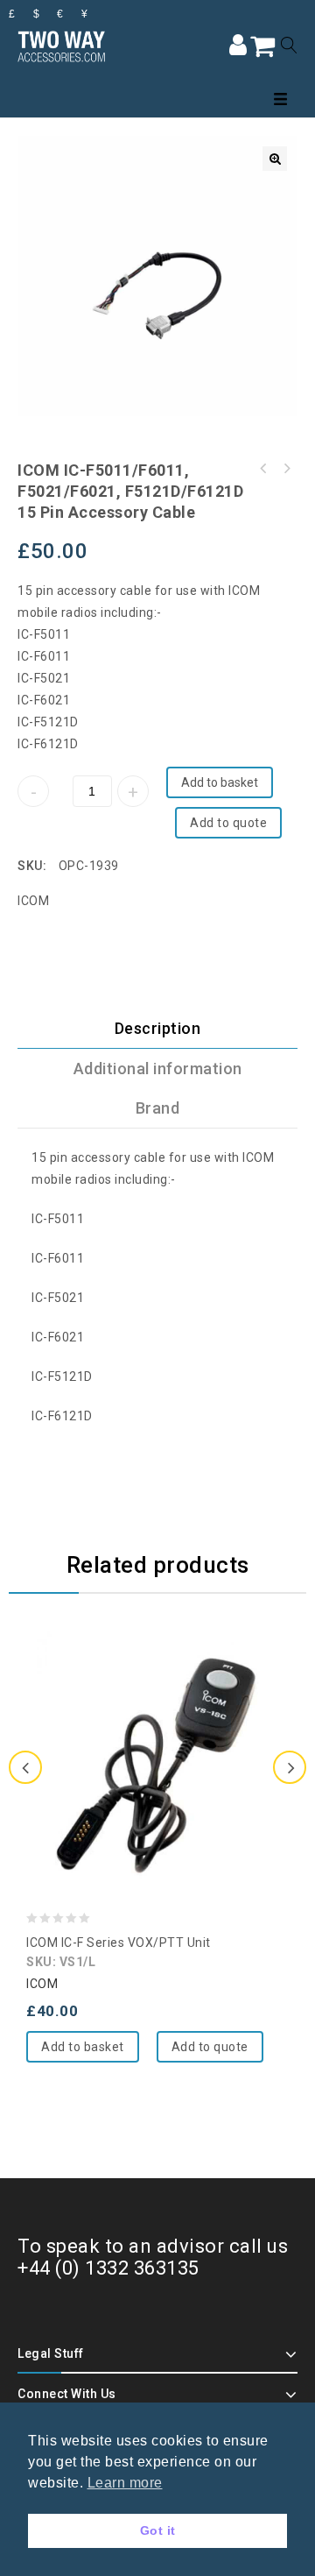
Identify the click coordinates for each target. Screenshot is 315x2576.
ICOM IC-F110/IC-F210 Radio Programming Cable (286, 469)
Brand (158, 1108)
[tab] (157, 1029)
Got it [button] (158, 2530)
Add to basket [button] (83, 2047)
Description (158, 1028)
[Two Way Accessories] (61, 45)
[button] (275, 159)
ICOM (33, 901)
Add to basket (220, 782)
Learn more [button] (125, 2483)
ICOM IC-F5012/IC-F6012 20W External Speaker (263, 469)
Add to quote (228, 823)
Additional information (158, 1069)
